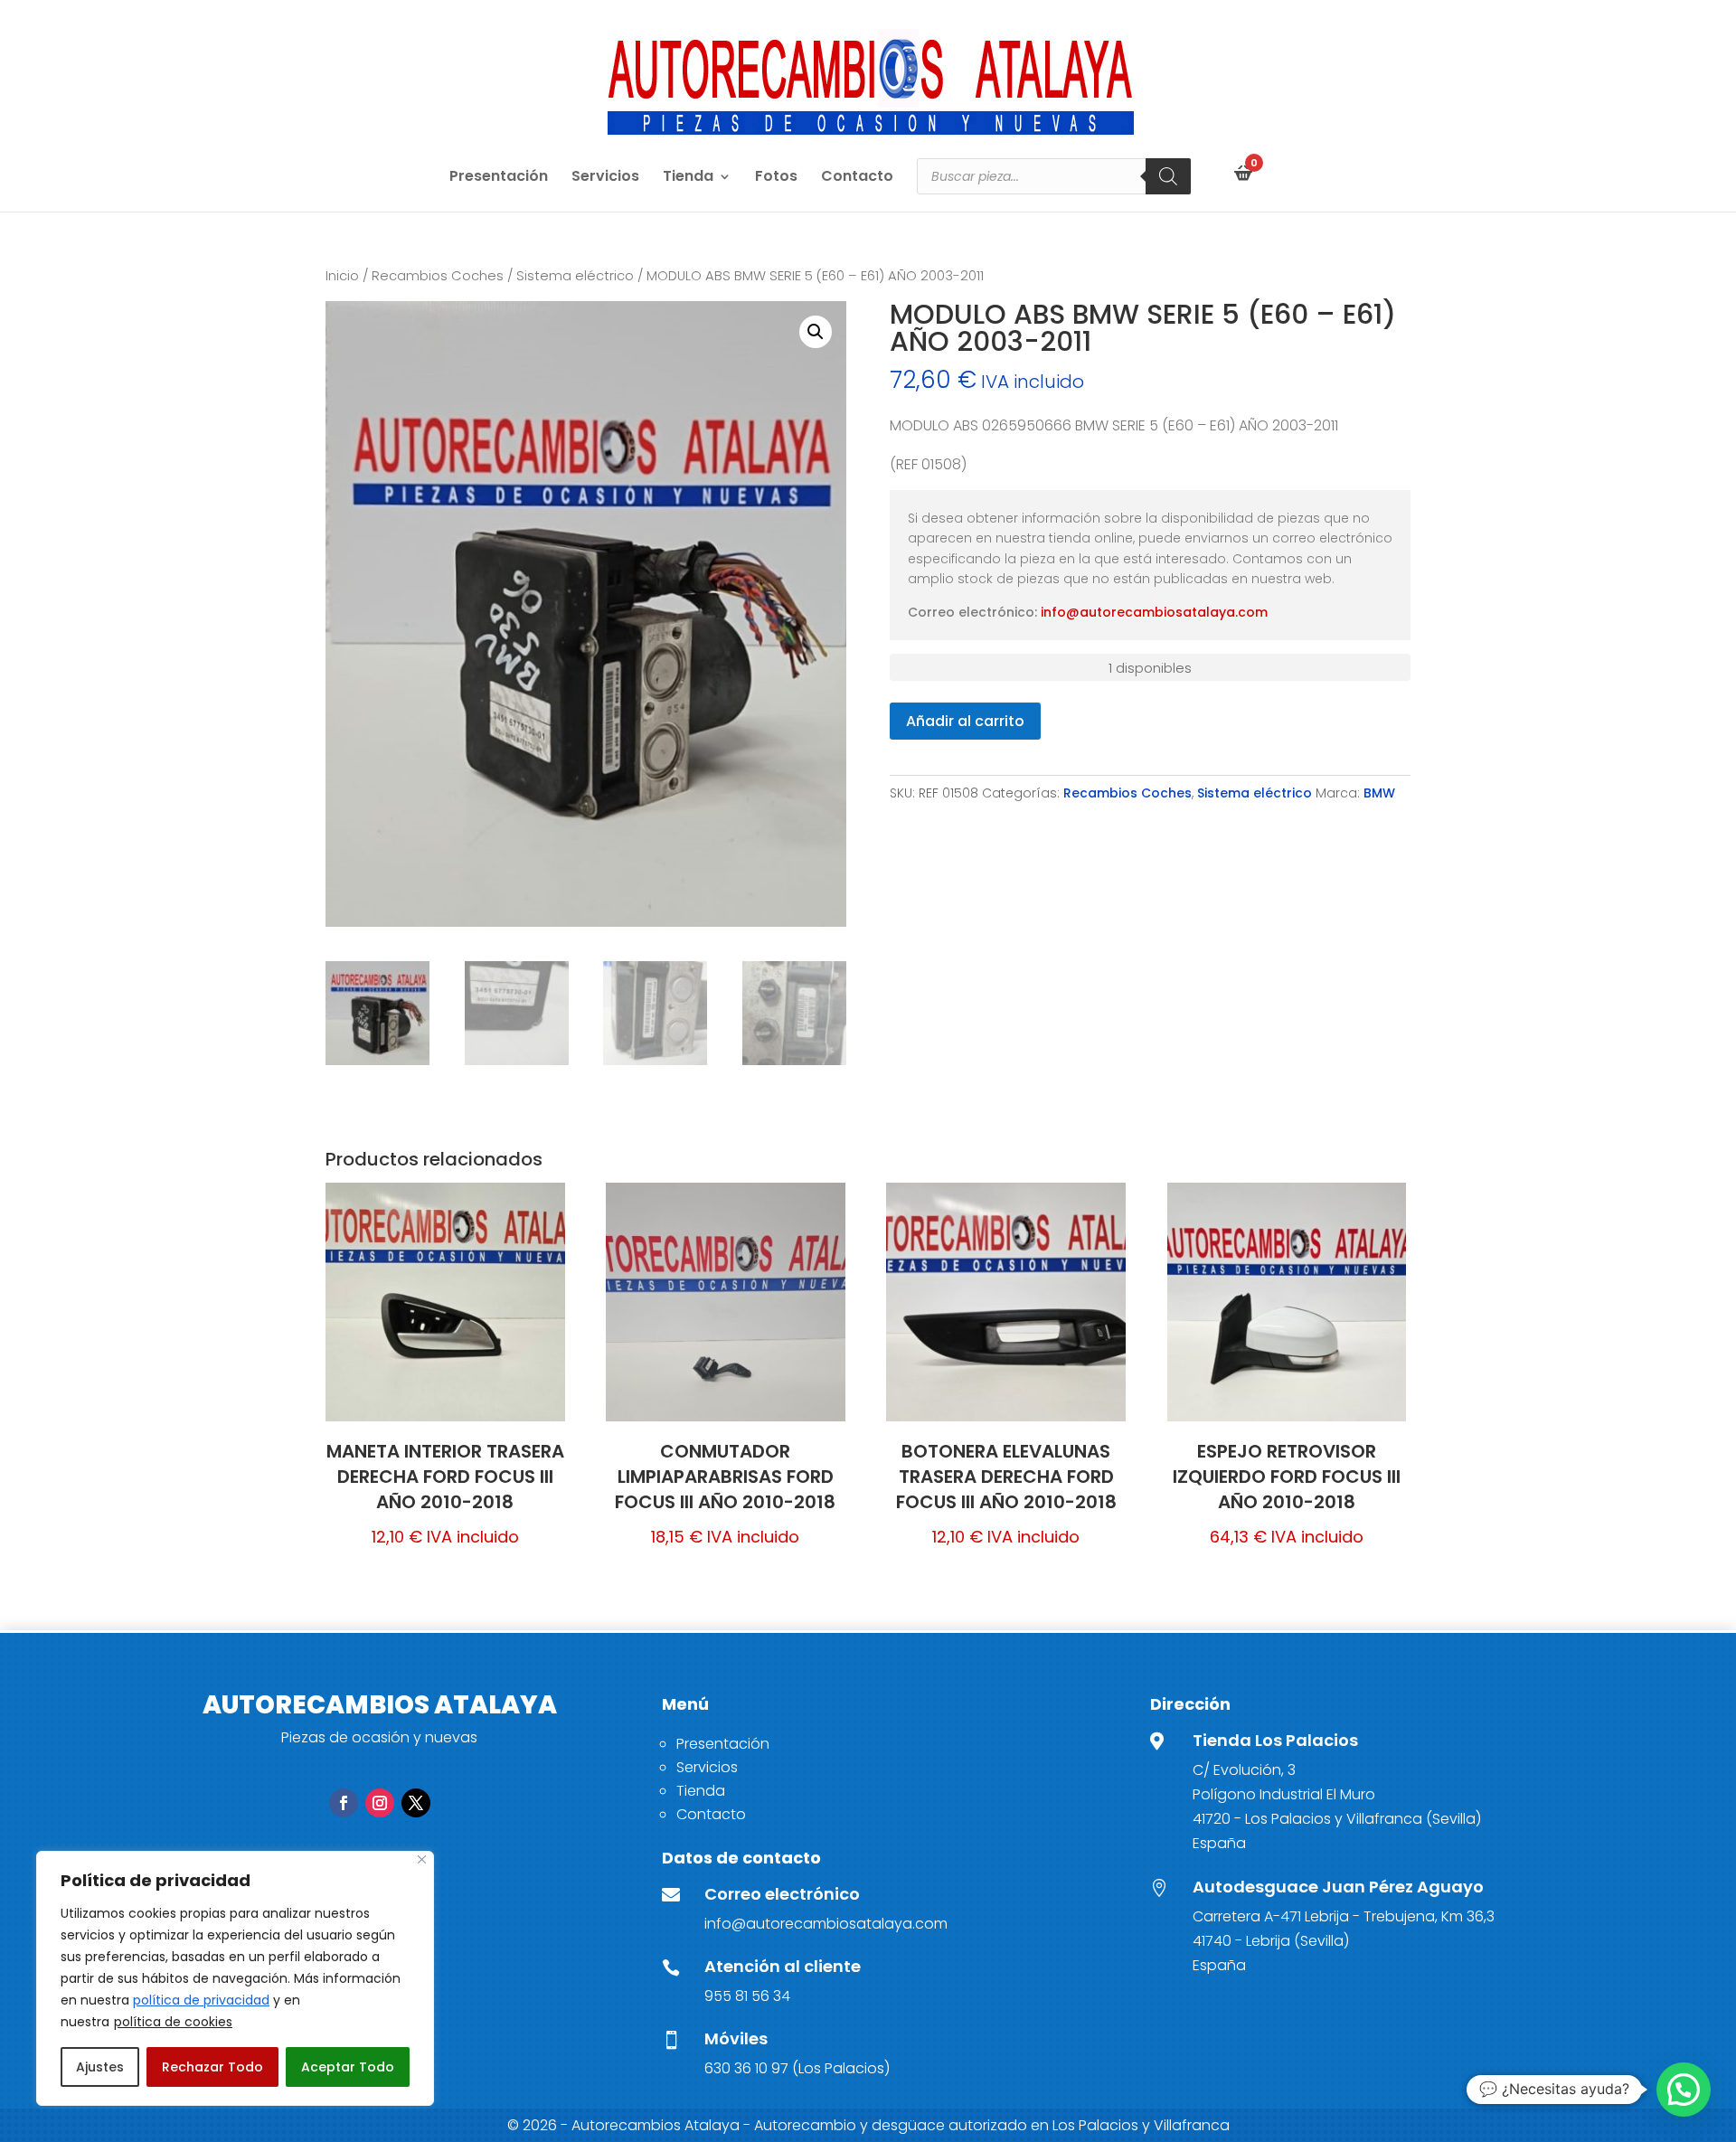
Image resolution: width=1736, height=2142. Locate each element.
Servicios (605, 178)
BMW (1379, 793)
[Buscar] (1168, 176)
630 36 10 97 (746, 2068)
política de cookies (173, 2022)
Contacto (857, 178)
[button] (816, 332)
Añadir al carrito (965, 721)
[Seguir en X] (416, 1803)
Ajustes (100, 2067)
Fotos (776, 178)
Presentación (499, 178)
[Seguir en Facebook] (344, 1803)
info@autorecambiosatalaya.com (1154, 612)
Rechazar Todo (212, 2067)
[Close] (422, 1859)
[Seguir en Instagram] (380, 1803)
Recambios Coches (438, 276)
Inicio (342, 276)
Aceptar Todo (348, 2067)
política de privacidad (201, 2000)
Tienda (688, 178)
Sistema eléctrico (575, 276)
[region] (235, 1978)
